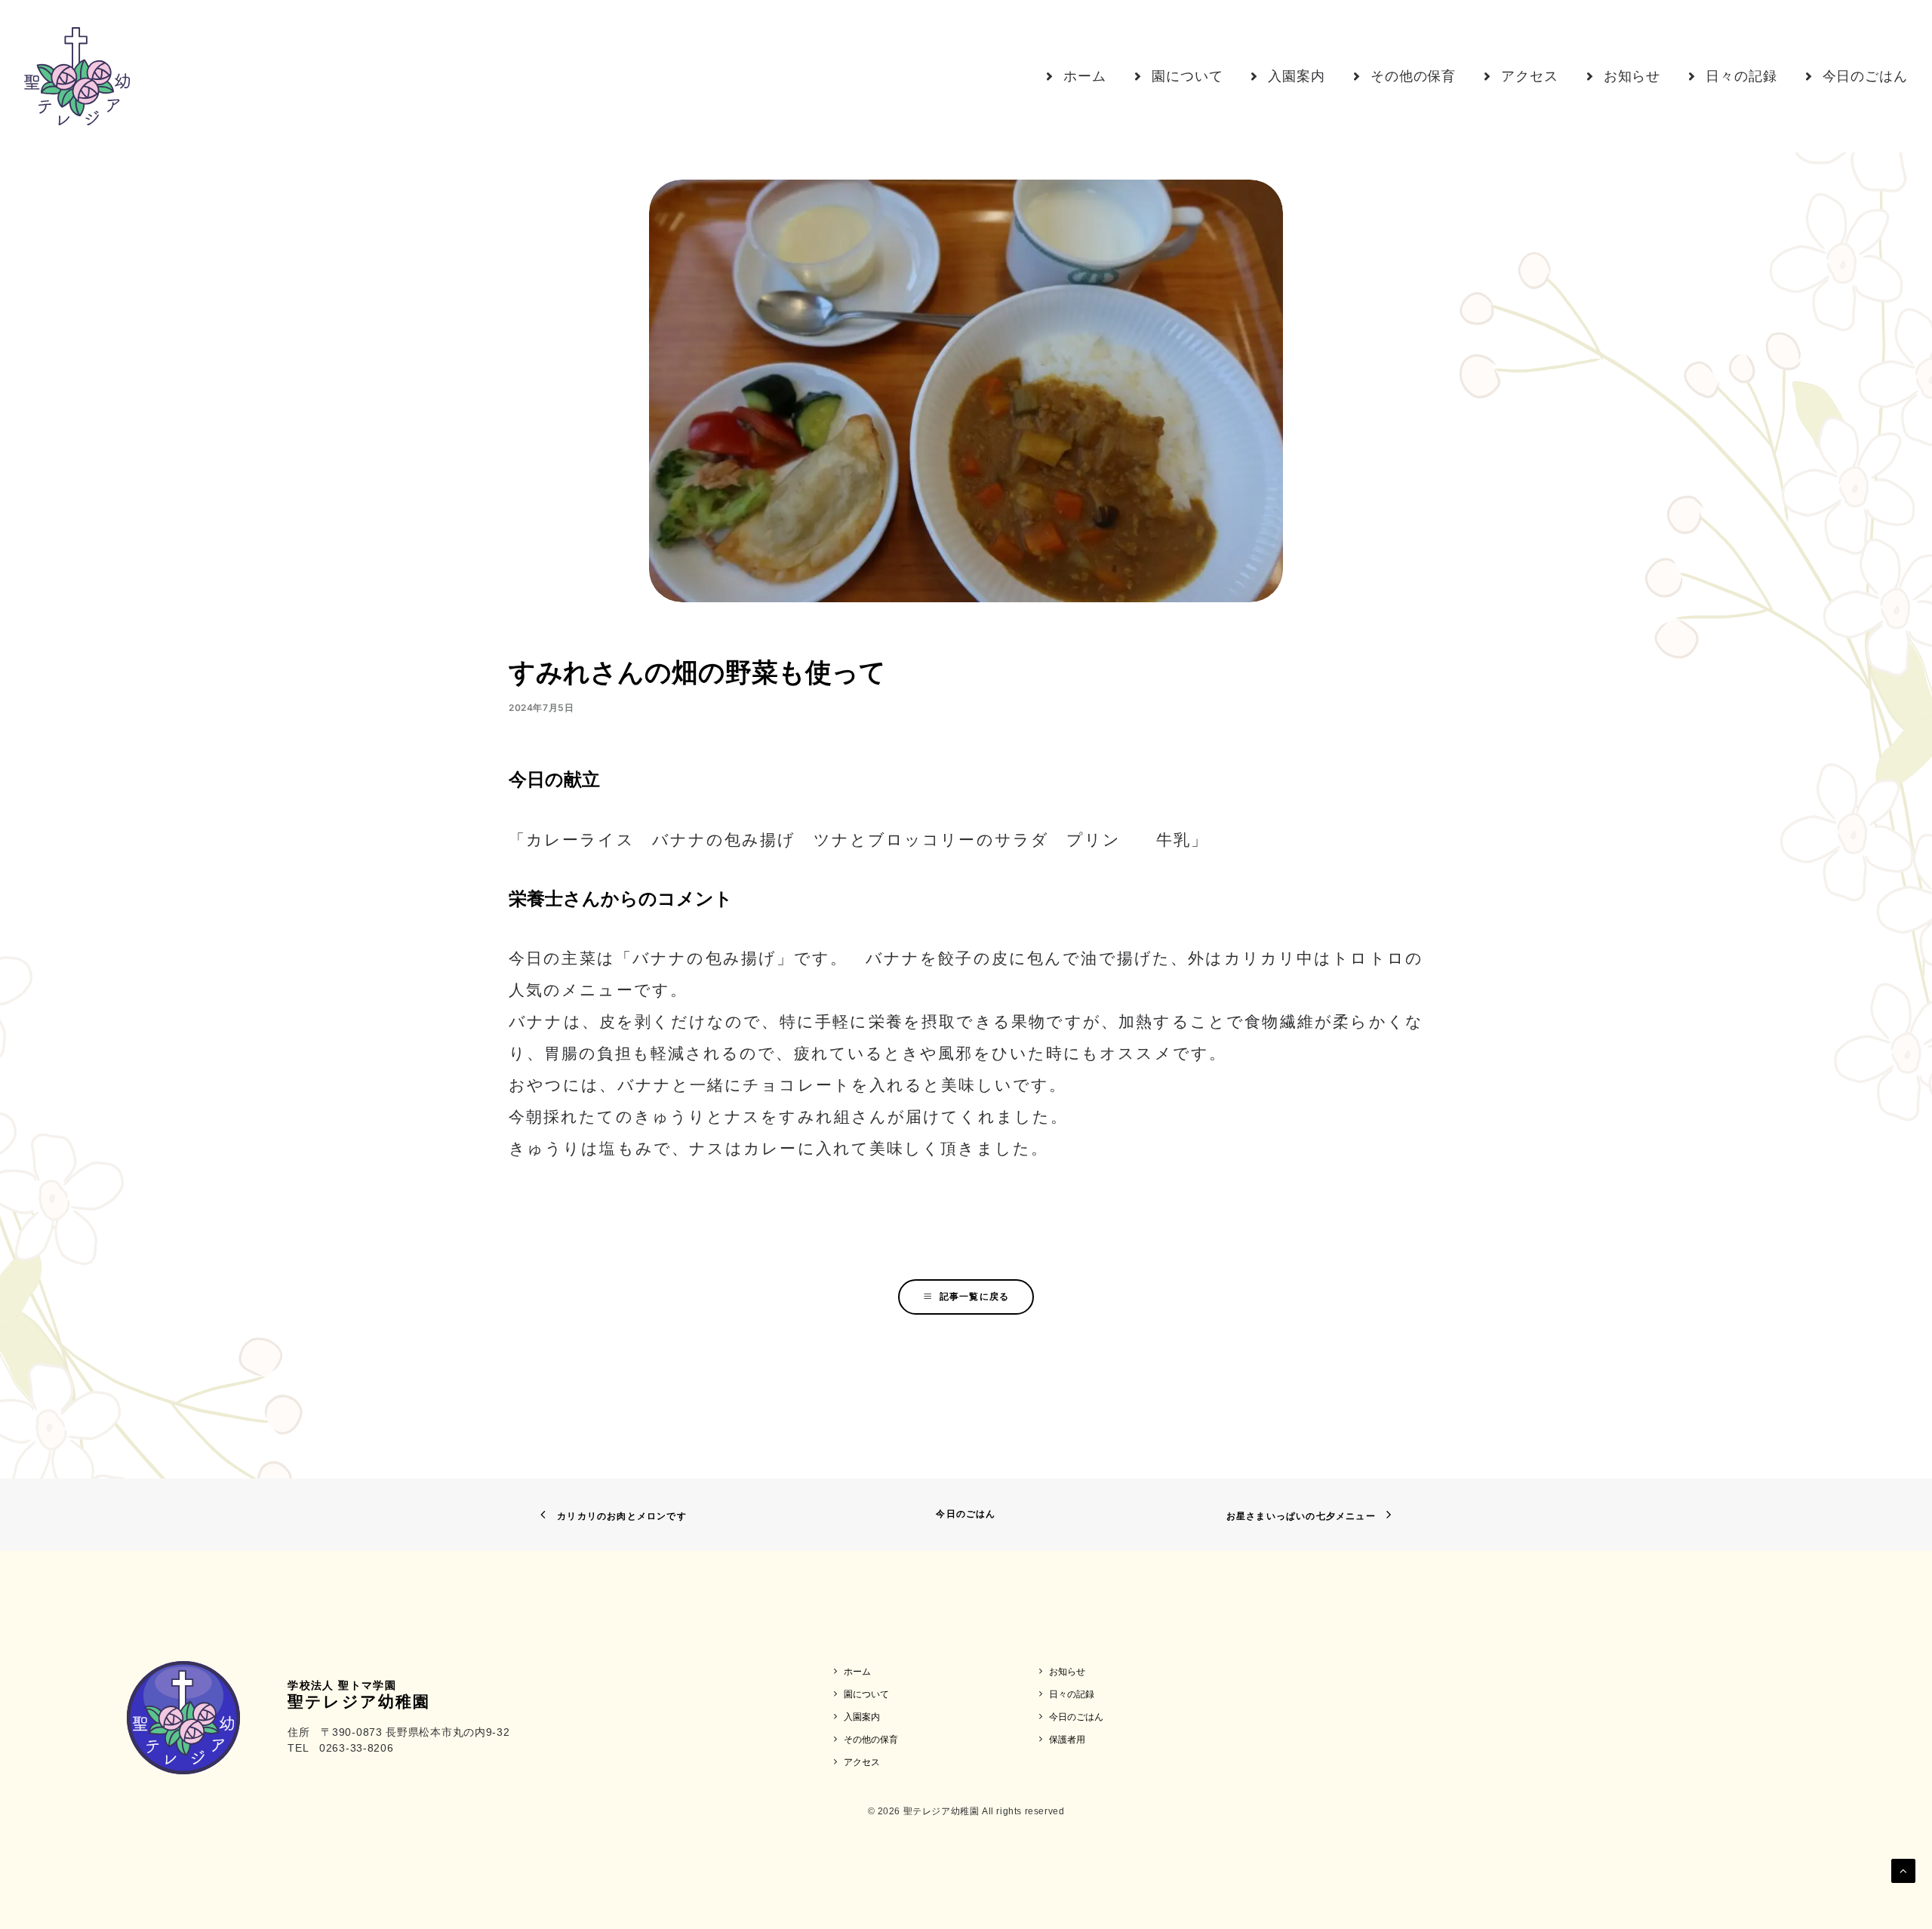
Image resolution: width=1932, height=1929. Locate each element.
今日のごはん (966, 1514)
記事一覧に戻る (974, 1296)
